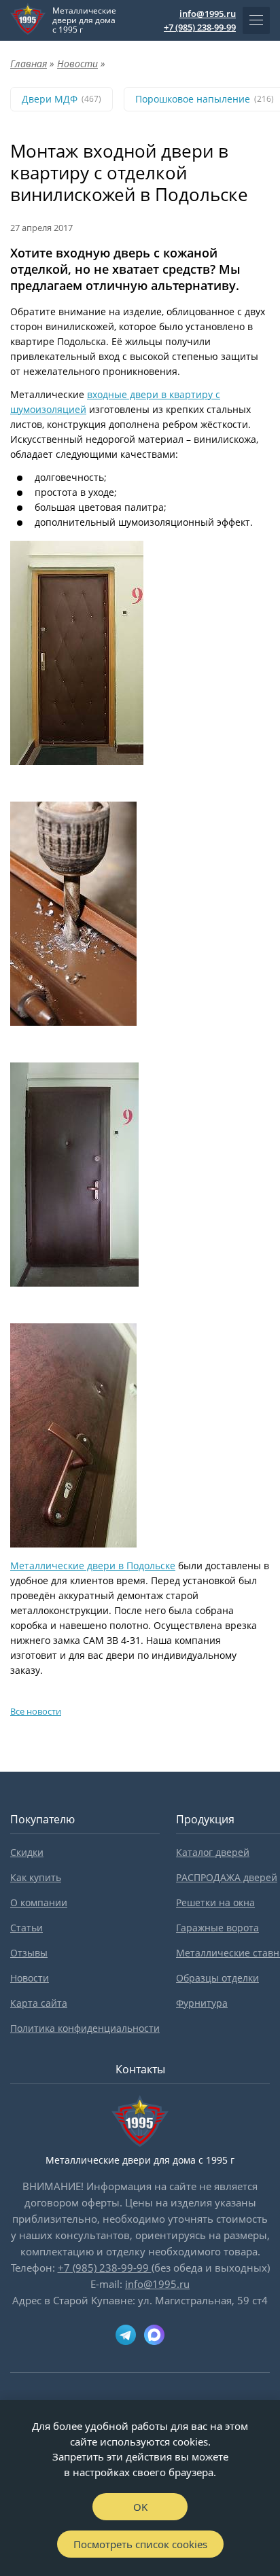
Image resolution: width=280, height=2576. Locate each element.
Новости (30, 1978)
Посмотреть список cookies (140, 2544)
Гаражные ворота (217, 1928)
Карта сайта (39, 2003)
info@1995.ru (208, 14)
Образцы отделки (217, 1978)
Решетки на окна (215, 1902)
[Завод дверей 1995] (28, 20)
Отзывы (29, 1953)
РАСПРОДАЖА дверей (227, 1877)
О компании (39, 1902)
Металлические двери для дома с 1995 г (84, 20)
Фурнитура (202, 2003)
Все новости (36, 1711)
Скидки (27, 1852)
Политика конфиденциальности (85, 2028)
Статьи (27, 1928)
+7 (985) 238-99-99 (200, 27)
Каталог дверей (213, 1852)
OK (140, 2507)
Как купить (36, 1877)
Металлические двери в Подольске (93, 1566)
